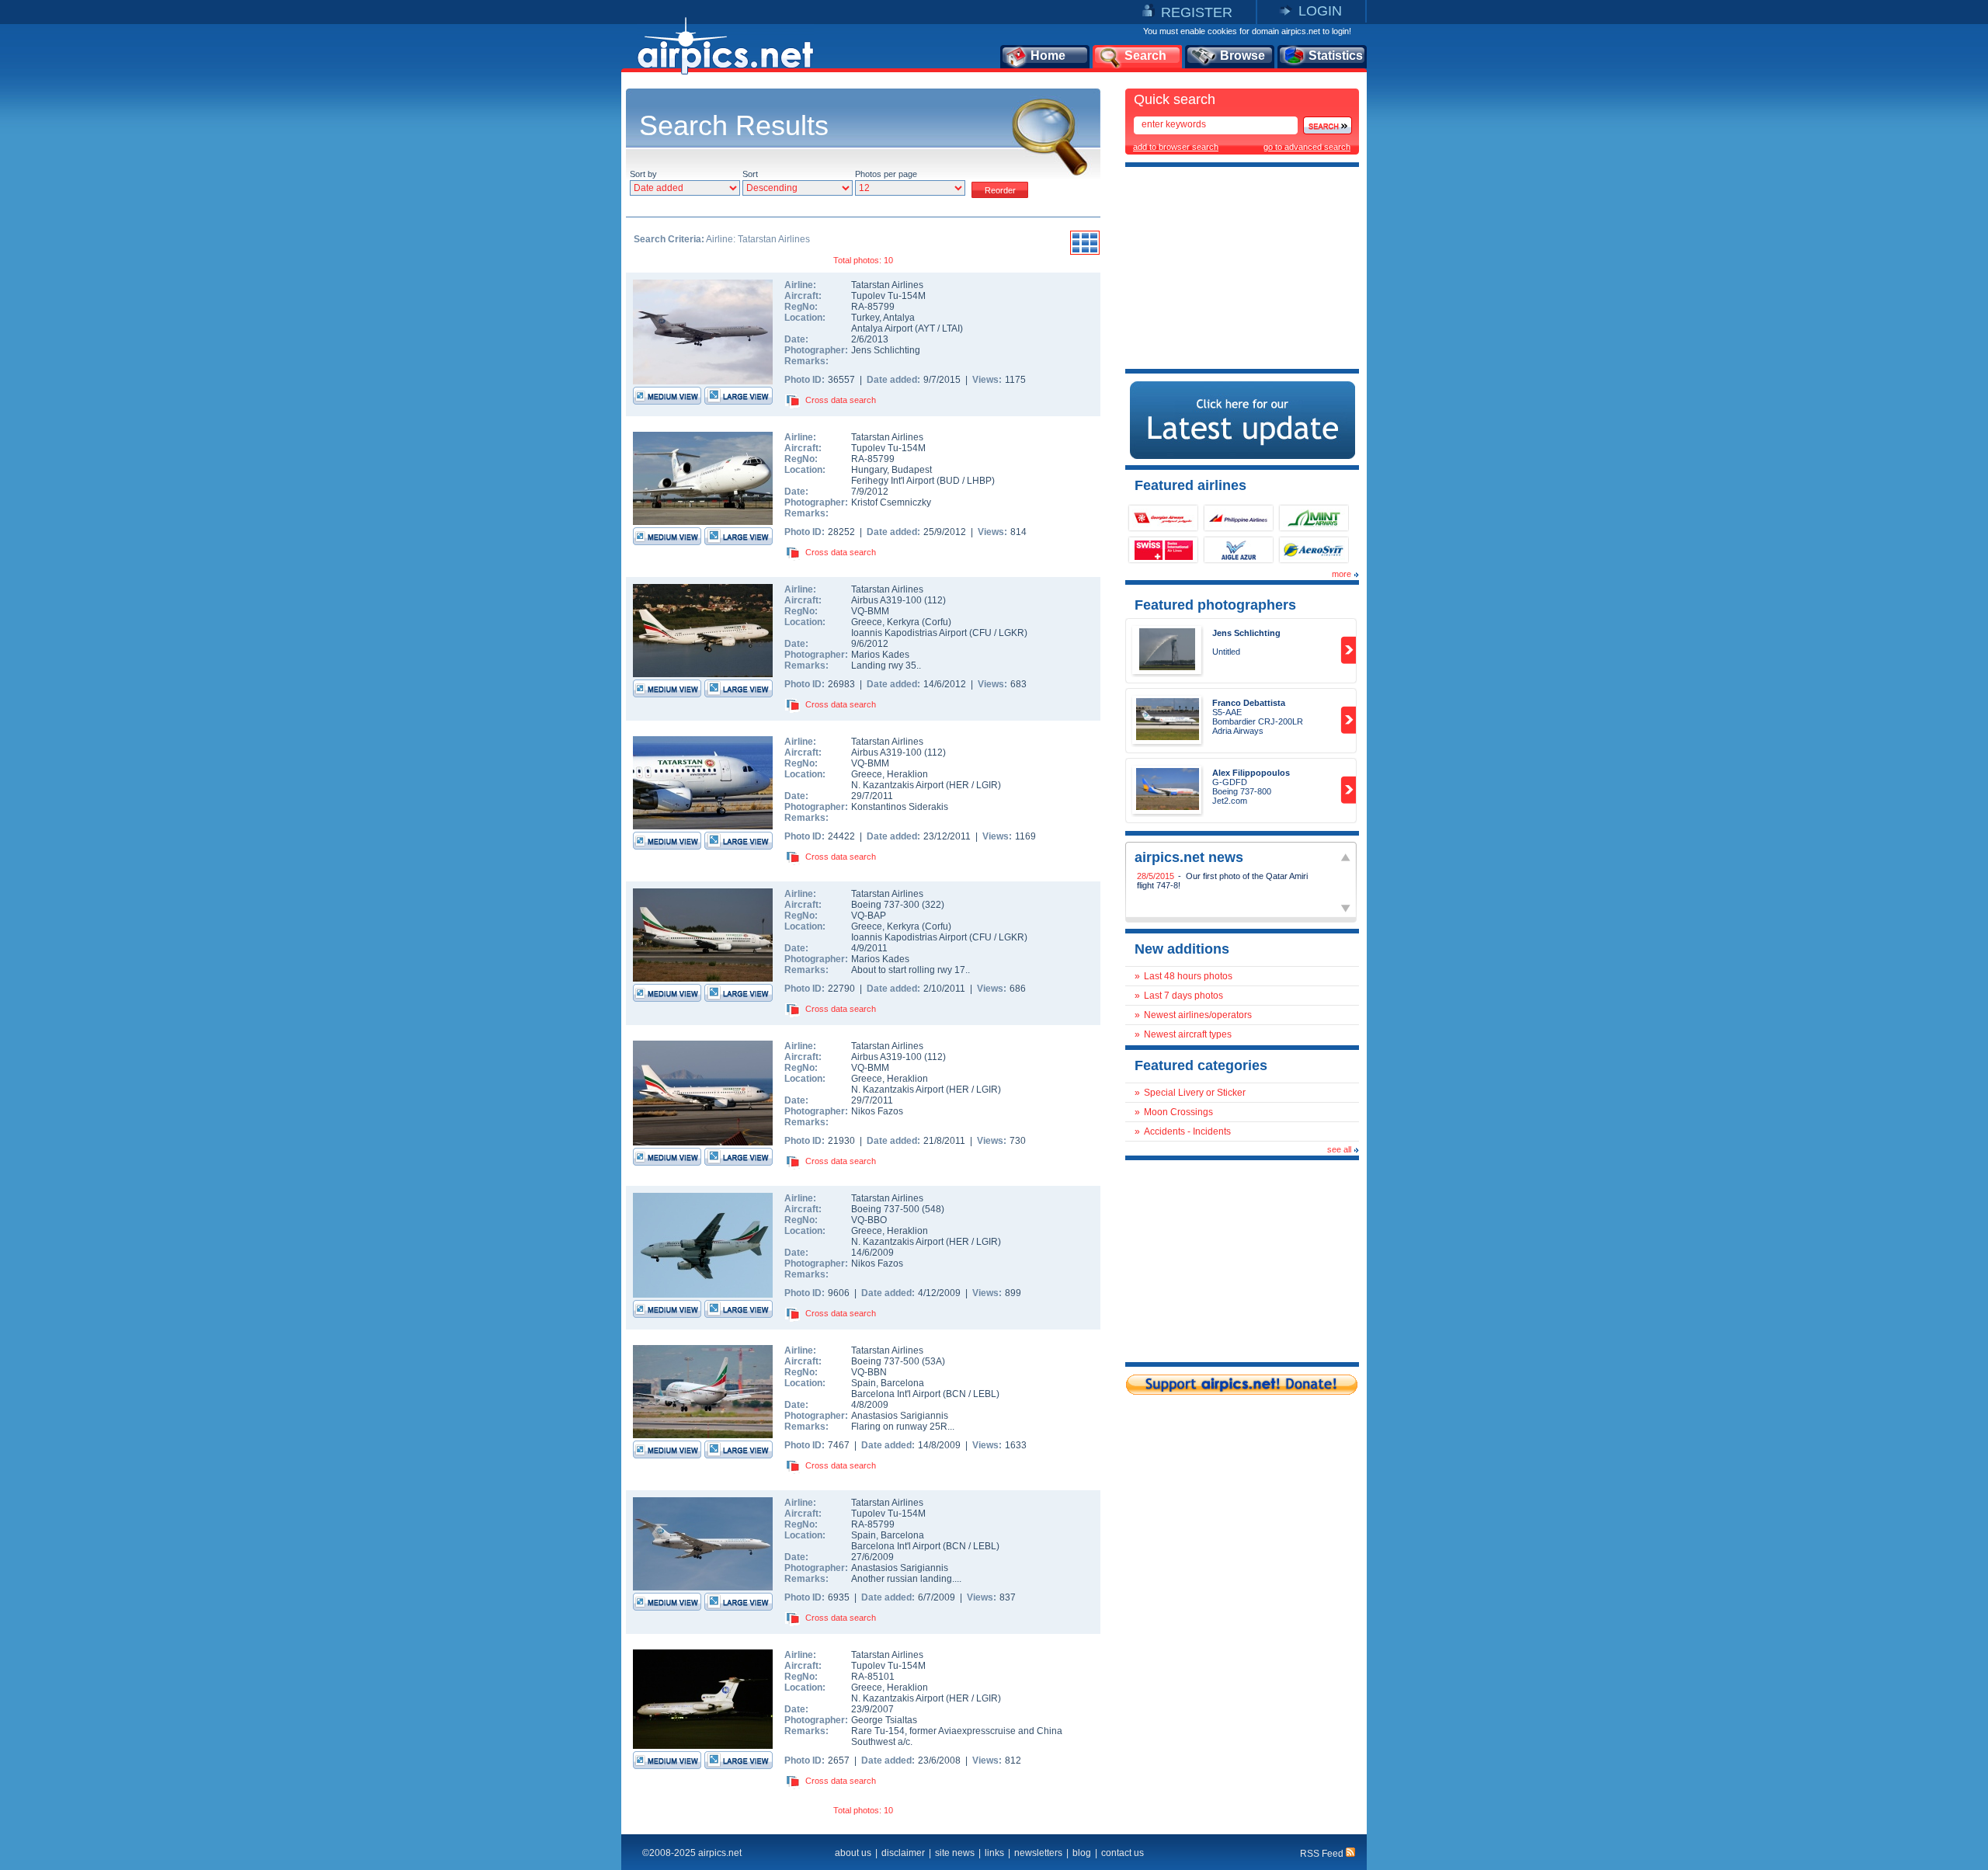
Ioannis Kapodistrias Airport (909, 633)
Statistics (1336, 56)
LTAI (951, 328)
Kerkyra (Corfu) (919, 622)
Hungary (869, 470)
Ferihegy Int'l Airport (893, 481)
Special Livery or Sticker (1195, 1093)
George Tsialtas (884, 1720)
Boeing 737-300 (886, 905)
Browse (1242, 56)
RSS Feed (1323, 1854)
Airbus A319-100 (888, 600)
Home (1048, 56)
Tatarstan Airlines (887, 285)
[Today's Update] (1242, 456)
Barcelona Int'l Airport (896, 1394)
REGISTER (1197, 12)
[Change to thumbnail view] (1085, 252)
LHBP (979, 481)
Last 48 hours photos (1188, 976)
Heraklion (907, 774)
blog (1082, 1853)
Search (1145, 56)
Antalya (899, 318)
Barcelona (902, 1383)
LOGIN (1320, 11)
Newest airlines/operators (1198, 1015)
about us (853, 1853)
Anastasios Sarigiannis (900, 1416)
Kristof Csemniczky (891, 502)
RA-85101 (873, 1677)
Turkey (865, 318)
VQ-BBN (869, 1372)
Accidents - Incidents (1187, 1131)
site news (955, 1853)
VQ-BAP (869, 916)
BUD (950, 481)
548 (933, 1209)
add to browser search (1176, 147)
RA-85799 (873, 307)
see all (1339, 1149)
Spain (864, 1383)
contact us (1123, 1853)
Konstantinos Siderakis (900, 807)
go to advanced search (1307, 147)
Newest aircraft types (1188, 1034)
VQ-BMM (870, 611)
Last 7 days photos (1183, 996)
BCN (956, 1394)
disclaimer (903, 1853)
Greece (867, 622)
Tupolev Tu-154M (888, 296)
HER (959, 785)
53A (933, 1361)
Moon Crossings (1178, 1112)
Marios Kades (880, 655)
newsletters (1038, 1853)
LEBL (985, 1394)
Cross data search (841, 400)
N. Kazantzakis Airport (897, 785)
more (1342, 574)
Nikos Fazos (877, 1111)
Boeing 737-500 (886, 1209)
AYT (926, 328)
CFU (982, 633)
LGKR (1011, 633)
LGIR (987, 785)
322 (933, 905)
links (994, 1853)
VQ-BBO (869, 1220)
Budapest (912, 470)
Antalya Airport (882, 328)
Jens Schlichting (886, 350)
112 (935, 600)
